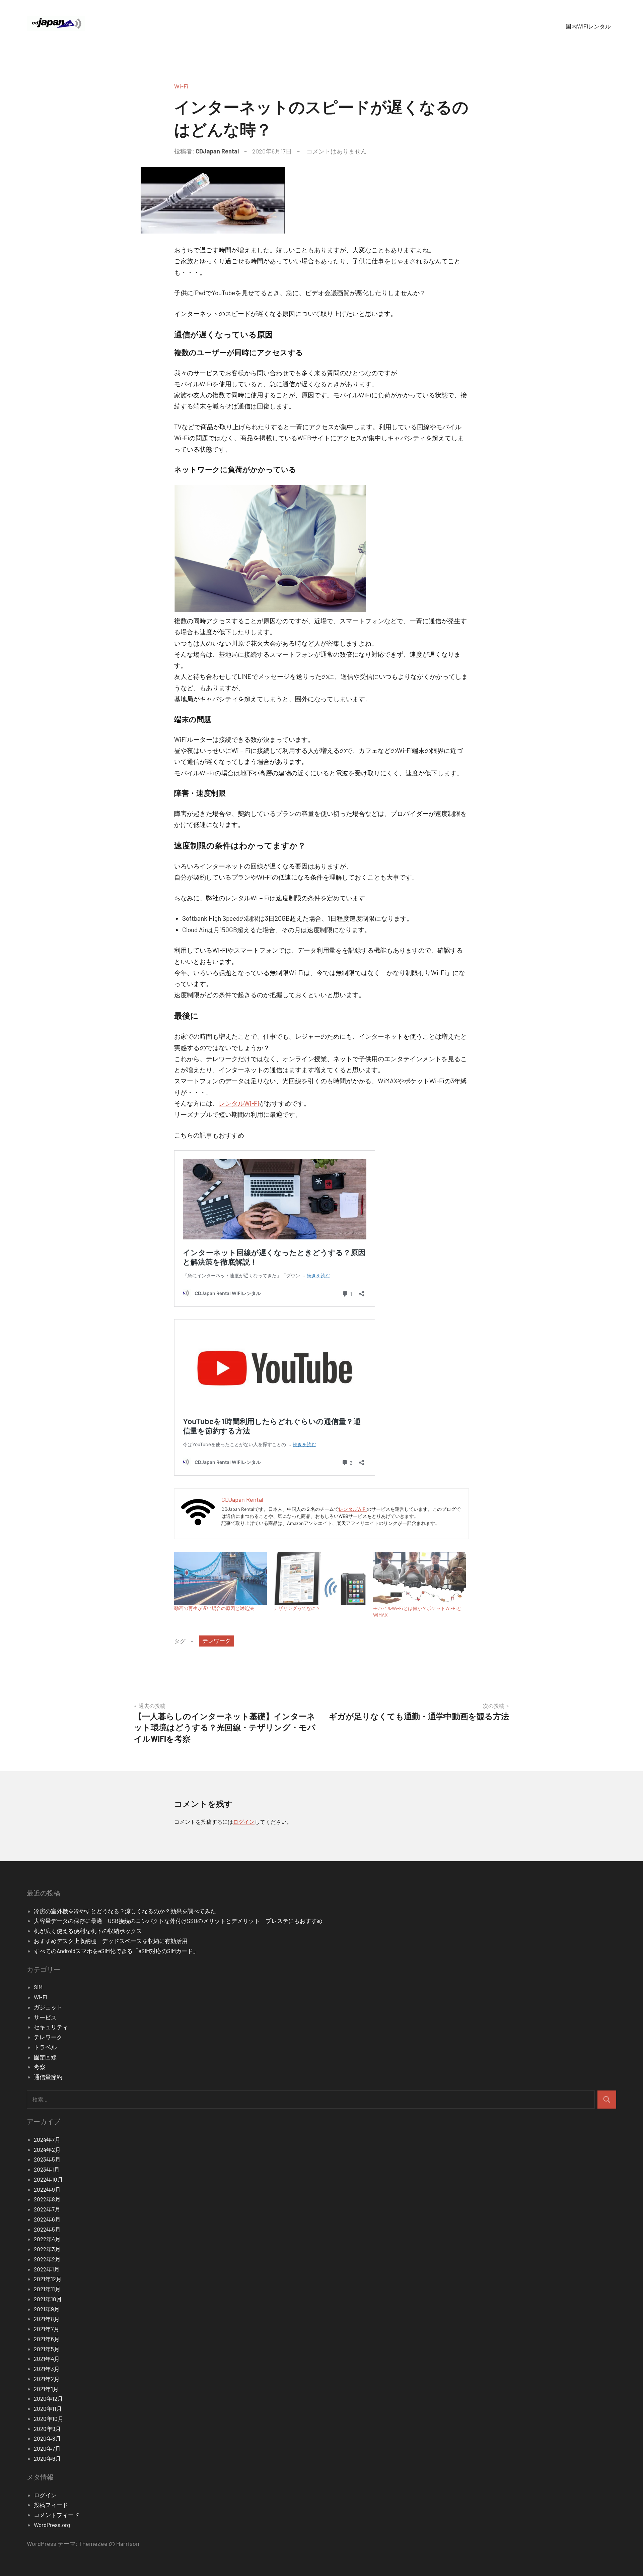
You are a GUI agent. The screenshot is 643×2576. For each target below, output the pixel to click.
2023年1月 (47, 2169)
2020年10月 (49, 2419)
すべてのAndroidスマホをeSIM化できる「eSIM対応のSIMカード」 (116, 1951)
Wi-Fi (181, 86)
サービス (45, 2017)
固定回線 (45, 2057)
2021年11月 (47, 2289)
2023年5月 (47, 2159)
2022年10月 (48, 2179)
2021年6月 (47, 2339)
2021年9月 (47, 2309)
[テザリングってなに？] (320, 1578)
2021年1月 (46, 2389)
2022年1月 (47, 2269)
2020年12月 (48, 2398)
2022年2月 (47, 2259)
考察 (40, 2067)
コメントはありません (337, 151)
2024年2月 (47, 2149)
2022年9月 (47, 2189)
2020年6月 (47, 2458)
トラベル (45, 2047)
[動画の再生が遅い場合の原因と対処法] (221, 1578)
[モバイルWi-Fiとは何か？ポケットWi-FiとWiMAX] (419, 1578)
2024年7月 (47, 2139)
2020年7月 (47, 2448)
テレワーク (217, 1640)
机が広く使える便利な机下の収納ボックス (88, 1931)
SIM (38, 1987)
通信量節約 (48, 2077)
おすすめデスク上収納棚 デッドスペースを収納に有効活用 (114, 1941)
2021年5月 (47, 2349)
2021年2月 (47, 2379)
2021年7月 (47, 2329)
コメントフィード (57, 2515)
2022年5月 (47, 2229)
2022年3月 (47, 2249)
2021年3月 (47, 2369)
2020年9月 (47, 2429)
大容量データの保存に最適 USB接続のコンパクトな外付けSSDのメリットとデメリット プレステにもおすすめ (178, 1921)
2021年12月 (48, 2279)
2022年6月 (47, 2219)
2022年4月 (47, 2239)
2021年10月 (48, 2299)
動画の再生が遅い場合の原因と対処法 (214, 1608)
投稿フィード (51, 2505)
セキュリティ (51, 2027)
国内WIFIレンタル (588, 26)
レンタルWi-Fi (239, 1103)
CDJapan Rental (217, 151)
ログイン (244, 1822)
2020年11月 (48, 2408)
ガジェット (48, 2007)
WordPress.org (52, 2525)
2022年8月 (47, 2199)
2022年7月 (47, 2209)
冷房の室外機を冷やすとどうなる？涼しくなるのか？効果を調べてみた (125, 1911)
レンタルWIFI (353, 1509)
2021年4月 (47, 2359)
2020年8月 (47, 2438)
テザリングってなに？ (297, 1608)
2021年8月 (47, 2319)
